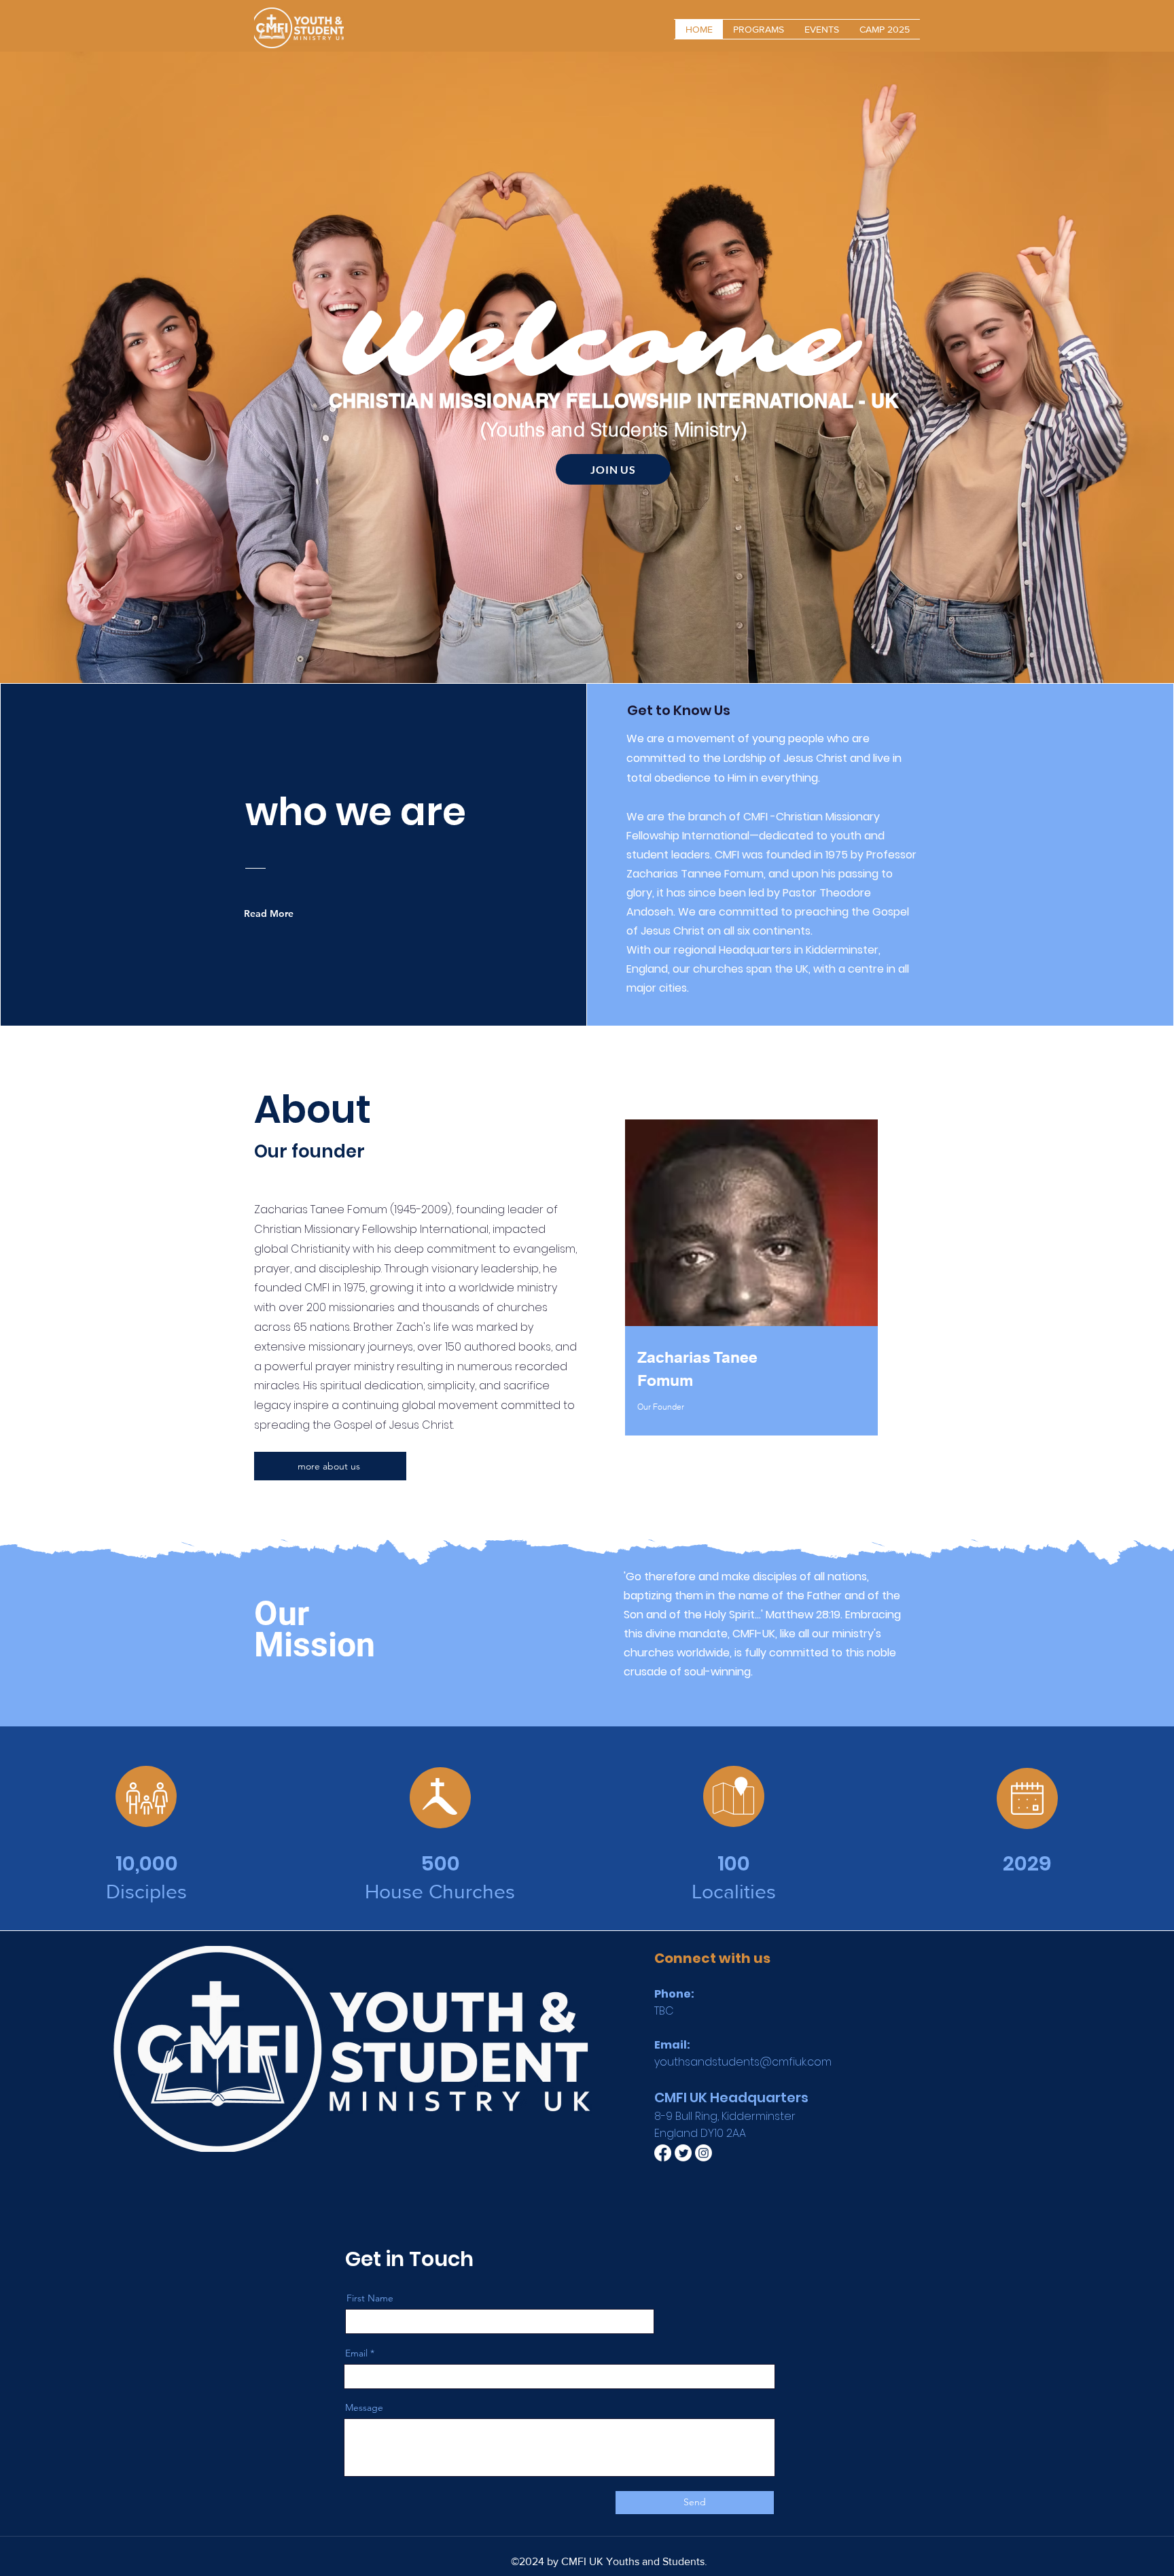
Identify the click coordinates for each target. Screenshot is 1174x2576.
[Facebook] (663, 2153)
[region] (751, 1294)
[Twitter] (683, 2153)
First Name (370, 2298)
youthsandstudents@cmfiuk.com (743, 2062)
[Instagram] (704, 2153)
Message (364, 2407)
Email (356, 2353)
